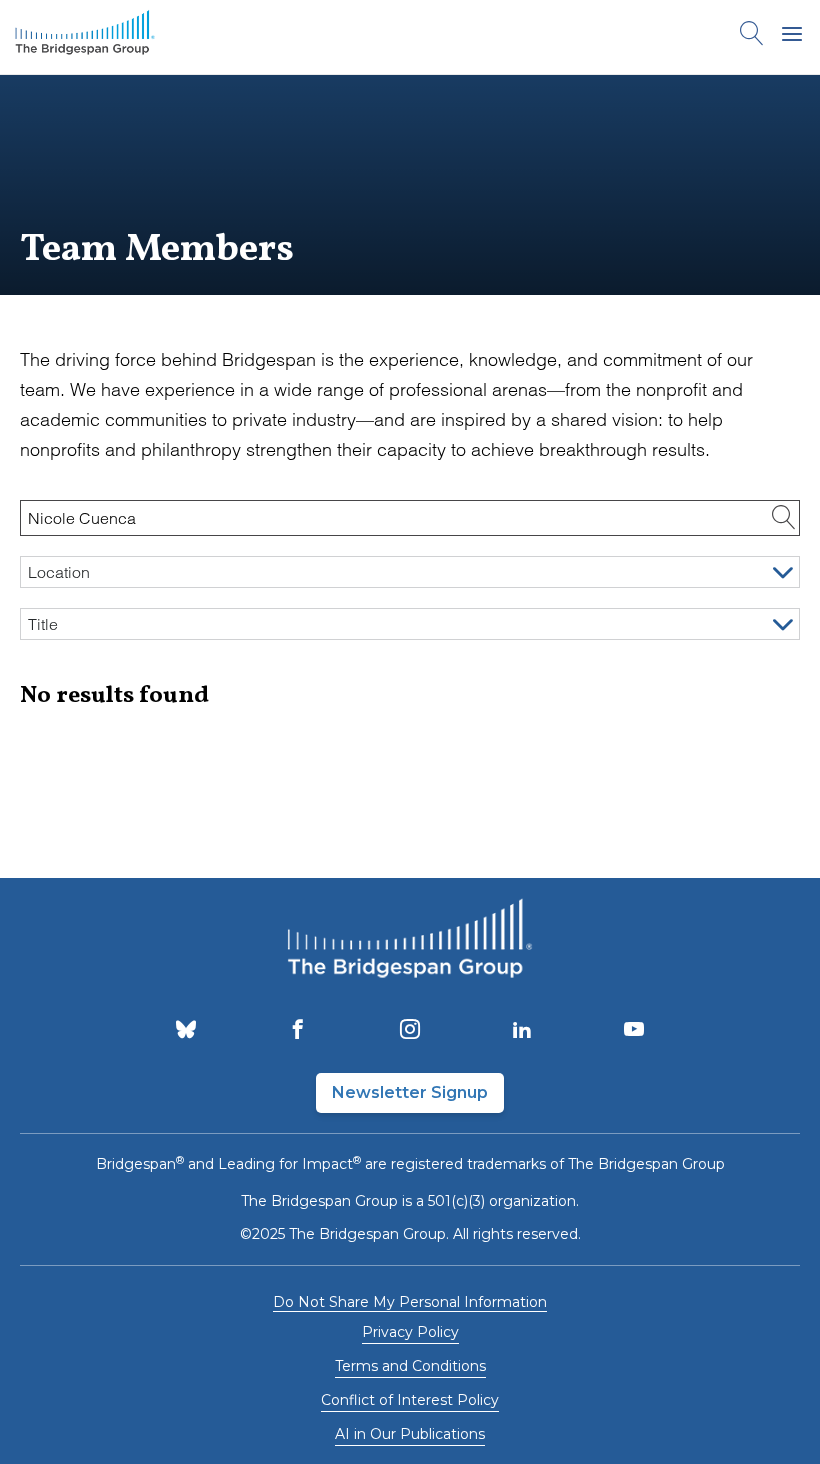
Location (59, 572)
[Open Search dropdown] (752, 37)
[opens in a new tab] (186, 1031)
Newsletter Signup (410, 1092)
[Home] (85, 37)
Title (43, 624)
